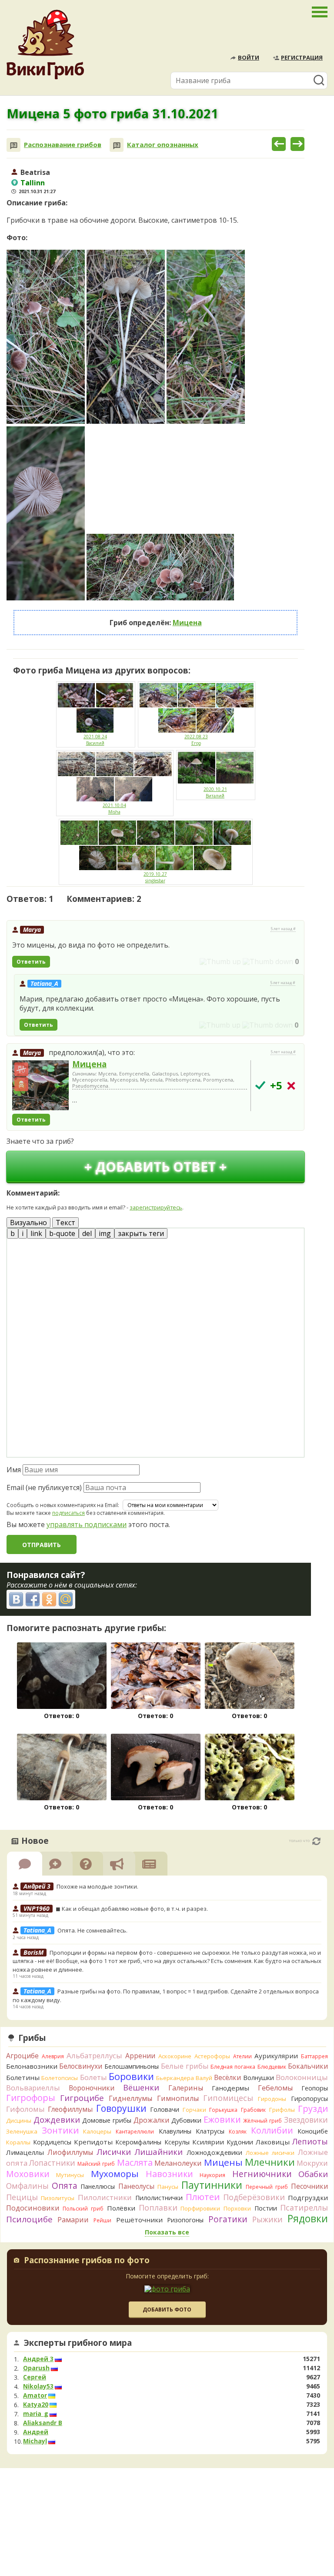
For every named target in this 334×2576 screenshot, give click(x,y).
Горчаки (194, 2110)
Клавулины (175, 2131)
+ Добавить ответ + (155, 1167)
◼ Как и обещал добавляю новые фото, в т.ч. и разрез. (132, 1909)
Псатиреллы (304, 2208)
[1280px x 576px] (160, 567)
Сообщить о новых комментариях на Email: (63, 1505)
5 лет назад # (283, 929)
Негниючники (262, 2174)
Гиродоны (272, 2099)
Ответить (31, 962)
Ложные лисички (270, 2153)
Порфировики (200, 2208)
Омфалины (27, 2186)
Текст (65, 1223)
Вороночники (92, 2088)
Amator (35, 2395)
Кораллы (18, 2142)
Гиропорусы (309, 2099)
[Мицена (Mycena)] (40, 1086)
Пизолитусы (58, 2198)
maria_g (36, 2414)
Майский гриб (96, 2164)
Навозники (169, 2174)
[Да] (260, 1085)
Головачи (165, 2109)
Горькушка (223, 2110)
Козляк (238, 2132)
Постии (266, 2208)
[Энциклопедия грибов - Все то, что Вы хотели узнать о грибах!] (45, 45)
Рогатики (228, 2219)
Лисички (114, 2152)
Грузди (313, 2109)
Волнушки (259, 2078)
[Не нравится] (268, 961)
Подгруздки (308, 2197)
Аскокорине (175, 2056)
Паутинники (212, 2185)
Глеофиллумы (70, 2109)
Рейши (102, 2220)
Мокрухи (312, 2163)
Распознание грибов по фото (87, 2261)
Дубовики (186, 2120)
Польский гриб (83, 2209)
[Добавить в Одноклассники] (49, 1599)
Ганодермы (230, 2088)
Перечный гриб (267, 2187)
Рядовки (308, 2218)
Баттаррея (314, 2056)
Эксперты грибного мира (78, 2343)
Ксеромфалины (138, 2142)
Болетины (23, 2077)
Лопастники (52, 2163)
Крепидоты (93, 2142)
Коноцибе (313, 2131)
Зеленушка (22, 2131)
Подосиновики (33, 2208)
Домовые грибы (107, 2120)
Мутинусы (70, 2175)
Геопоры (315, 2088)
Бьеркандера (175, 2078)
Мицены (223, 2162)
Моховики (28, 2174)
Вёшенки (141, 2087)
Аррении (140, 2056)
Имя (14, 1470)
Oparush (36, 2368)
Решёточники (139, 2220)
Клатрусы (210, 2131)
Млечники (270, 2162)
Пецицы (22, 2197)
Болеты (94, 2077)
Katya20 (36, 2405)
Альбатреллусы (94, 2055)
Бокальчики (308, 2066)
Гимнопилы (178, 2098)
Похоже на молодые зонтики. (97, 1886)
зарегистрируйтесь (156, 1207)
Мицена (187, 623)
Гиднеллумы (130, 2098)
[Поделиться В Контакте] (16, 1599)
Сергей (35, 2377)
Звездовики (306, 2120)
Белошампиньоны (132, 2066)
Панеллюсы (98, 2186)
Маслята (135, 2162)
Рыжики (267, 2219)
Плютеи (203, 2197)
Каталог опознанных (163, 145)
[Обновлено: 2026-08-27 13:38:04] (316, 1841)
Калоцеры (97, 2131)
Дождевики (57, 2119)
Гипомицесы (228, 2098)
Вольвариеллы (33, 2088)
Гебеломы (275, 2088)
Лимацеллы (25, 2152)
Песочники (309, 2186)
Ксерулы (177, 2142)
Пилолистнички (159, 2198)
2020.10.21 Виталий (215, 792)
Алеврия (53, 2056)
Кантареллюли (135, 2132)
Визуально (28, 1223)
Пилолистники (105, 2197)
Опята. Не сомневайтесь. (92, 1930)
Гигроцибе (82, 2098)
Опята (65, 2186)
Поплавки (158, 2208)
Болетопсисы (60, 2078)
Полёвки (121, 2208)
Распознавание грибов (63, 145)
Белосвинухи (81, 2066)
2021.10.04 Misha (114, 809)
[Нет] (291, 1086)
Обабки (313, 2174)
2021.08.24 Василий (95, 740)
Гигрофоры (31, 2098)
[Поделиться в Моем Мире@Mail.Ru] (66, 1599)
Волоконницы (302, 2077)
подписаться (68, 1513)
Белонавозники (32, 2066)
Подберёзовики (254, 2197)
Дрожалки (152, 2120)
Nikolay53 (38, 2386)
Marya (32, 930)
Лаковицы (273, 2142)
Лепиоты (310, 2141)
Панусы (168, 2187)
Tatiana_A (44, 983)
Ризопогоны (185, 2220)
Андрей (36, 2432)
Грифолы (282, 2110)
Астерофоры (212, 2056)
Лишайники (159, 2152)
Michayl (35, 2441)
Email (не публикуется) (44, 1487)
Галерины (186, 2088)
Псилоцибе (29, 2219)
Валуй (204, 2078)
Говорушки (121, 2108)
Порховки (237, 2208)
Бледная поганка (233, 2067)
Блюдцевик (272, 2067)
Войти (249, 57)
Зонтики (60, 2130)
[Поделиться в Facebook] (33, 1599)
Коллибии (272, 2130)
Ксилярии (208, 2142)
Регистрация (302, 57)
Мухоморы (115, 2174)
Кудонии (240, 2142)
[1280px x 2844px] (46, 337)
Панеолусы (136, 2186)
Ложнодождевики (214, 2152)
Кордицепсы (52, 2142)
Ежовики (222, 2119)
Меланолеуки (178, 2163)
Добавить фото (167, 2310)
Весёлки (227, 2077)
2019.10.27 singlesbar (155, 877)
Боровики (131, 2076)
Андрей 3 (38, 2359)
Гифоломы (25, 2109)
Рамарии (73, 2220)
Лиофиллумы (70, 2152)
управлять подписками (87, 1524)
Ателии (242, 2056)
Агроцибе (22, 2056)
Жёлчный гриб (262, 2121)
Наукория (212, 2175)
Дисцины (19, 2120)
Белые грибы (185, 2066)
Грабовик (253, 2110)
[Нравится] (220, 961)
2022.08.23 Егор (196, 740)
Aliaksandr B (43, 2423)
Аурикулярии (276, 2056)
